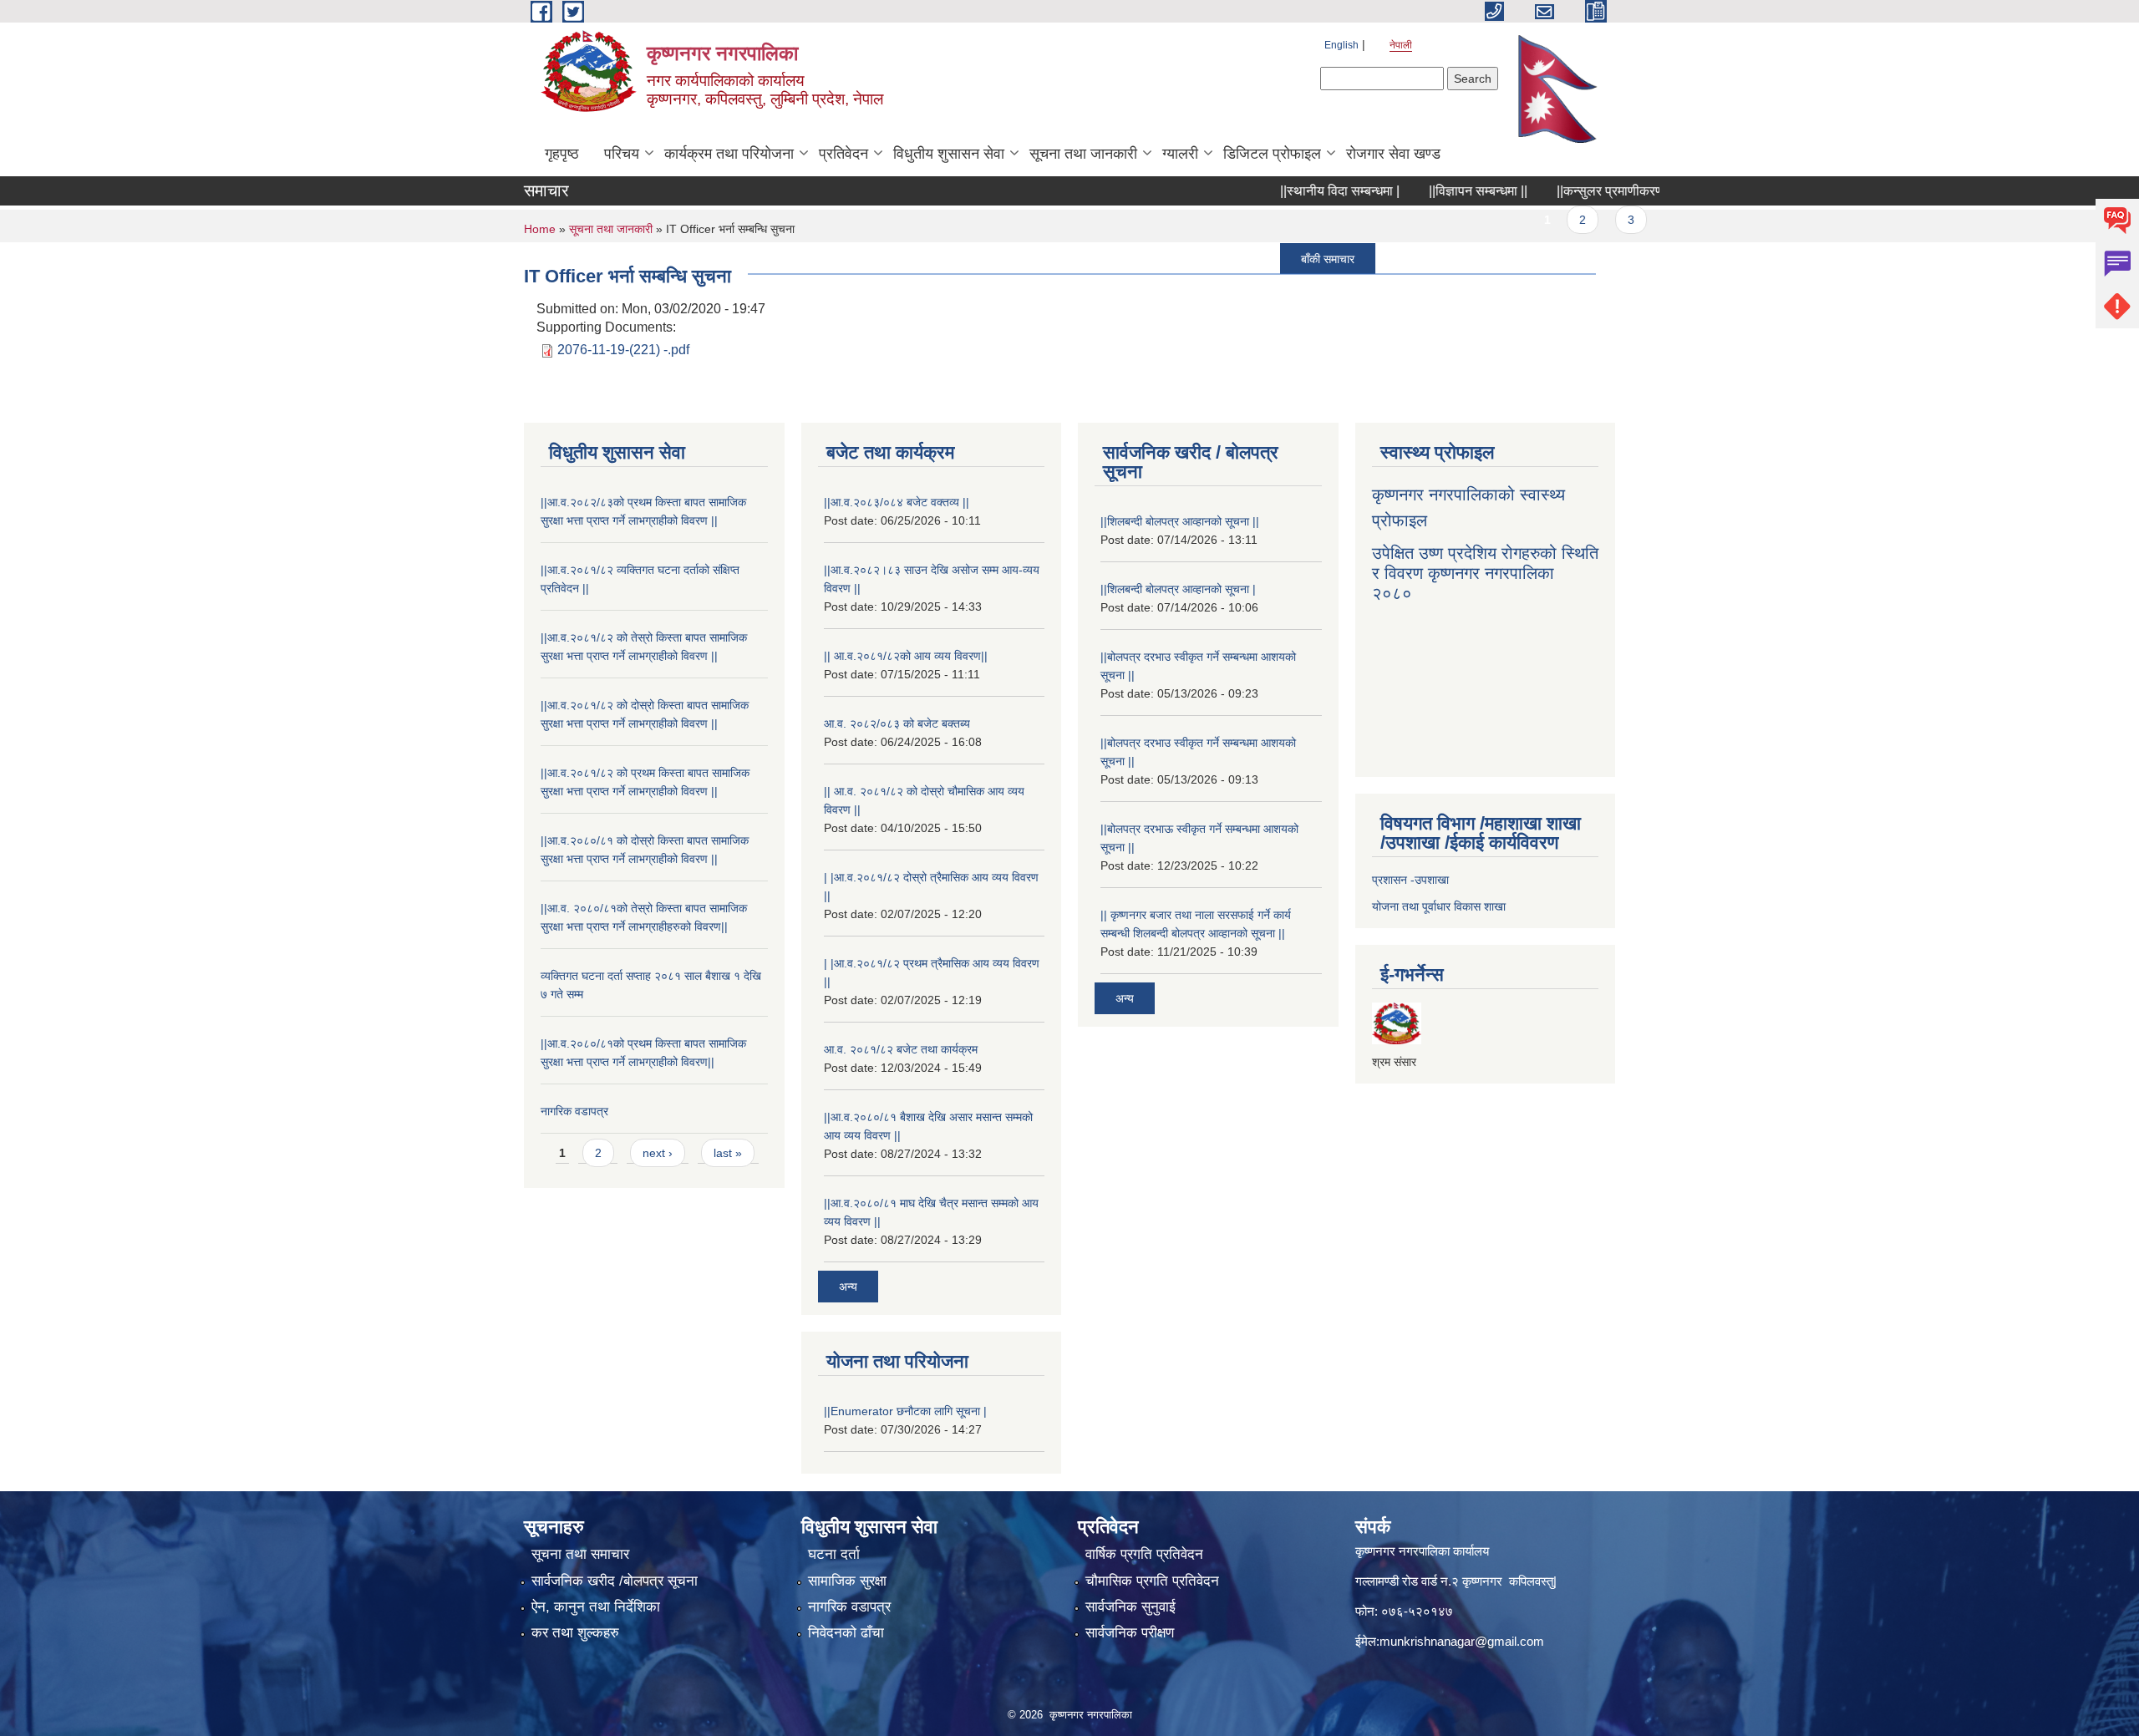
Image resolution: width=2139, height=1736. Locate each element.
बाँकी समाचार (1282, 258)
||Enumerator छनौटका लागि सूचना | (905, 1411)
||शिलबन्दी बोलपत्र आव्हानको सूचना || (1180, 521)
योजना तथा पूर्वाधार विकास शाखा (1439, 906)
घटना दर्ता (834, 1554)
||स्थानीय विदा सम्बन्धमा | (1294, 191)
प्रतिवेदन (843, 154)
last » (728, 1153)
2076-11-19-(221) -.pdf (623, 350)
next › (658, 1153)
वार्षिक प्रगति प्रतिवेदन (1144, 1554)
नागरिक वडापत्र (574, 1111)
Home (540, 229)
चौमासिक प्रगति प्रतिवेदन (1152, 1581)
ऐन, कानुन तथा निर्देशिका (596, 1607)
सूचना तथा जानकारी (1083, 154)
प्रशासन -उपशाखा (1410, 880)
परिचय (622, 154)
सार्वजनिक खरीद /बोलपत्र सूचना (615, 1581)
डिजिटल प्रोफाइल (1272, 154)
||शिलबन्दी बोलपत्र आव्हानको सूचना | (1178, 589)
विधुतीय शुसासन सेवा (949, 154)
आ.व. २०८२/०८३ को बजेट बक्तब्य (897, 723)
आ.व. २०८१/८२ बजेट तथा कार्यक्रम (901, 1049)
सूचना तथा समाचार (580, 1554)
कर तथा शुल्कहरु (575, 1633)
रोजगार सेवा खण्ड (1393, 154)
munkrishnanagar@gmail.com (1462, 1641)
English (1341, 45)
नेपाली (1401, 45)
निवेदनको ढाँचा (846, 1633)
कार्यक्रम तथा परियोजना (729, 154)
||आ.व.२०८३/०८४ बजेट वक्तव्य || (897, 502)
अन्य (848, 1287)
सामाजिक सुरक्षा (847, 1581)
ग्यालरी (1180, 154)
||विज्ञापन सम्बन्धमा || (1432, 191)
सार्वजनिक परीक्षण (1130, 1633)
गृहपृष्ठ (562, 154)
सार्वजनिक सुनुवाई (1130, 1607)
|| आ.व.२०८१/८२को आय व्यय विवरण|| (906, 656)
